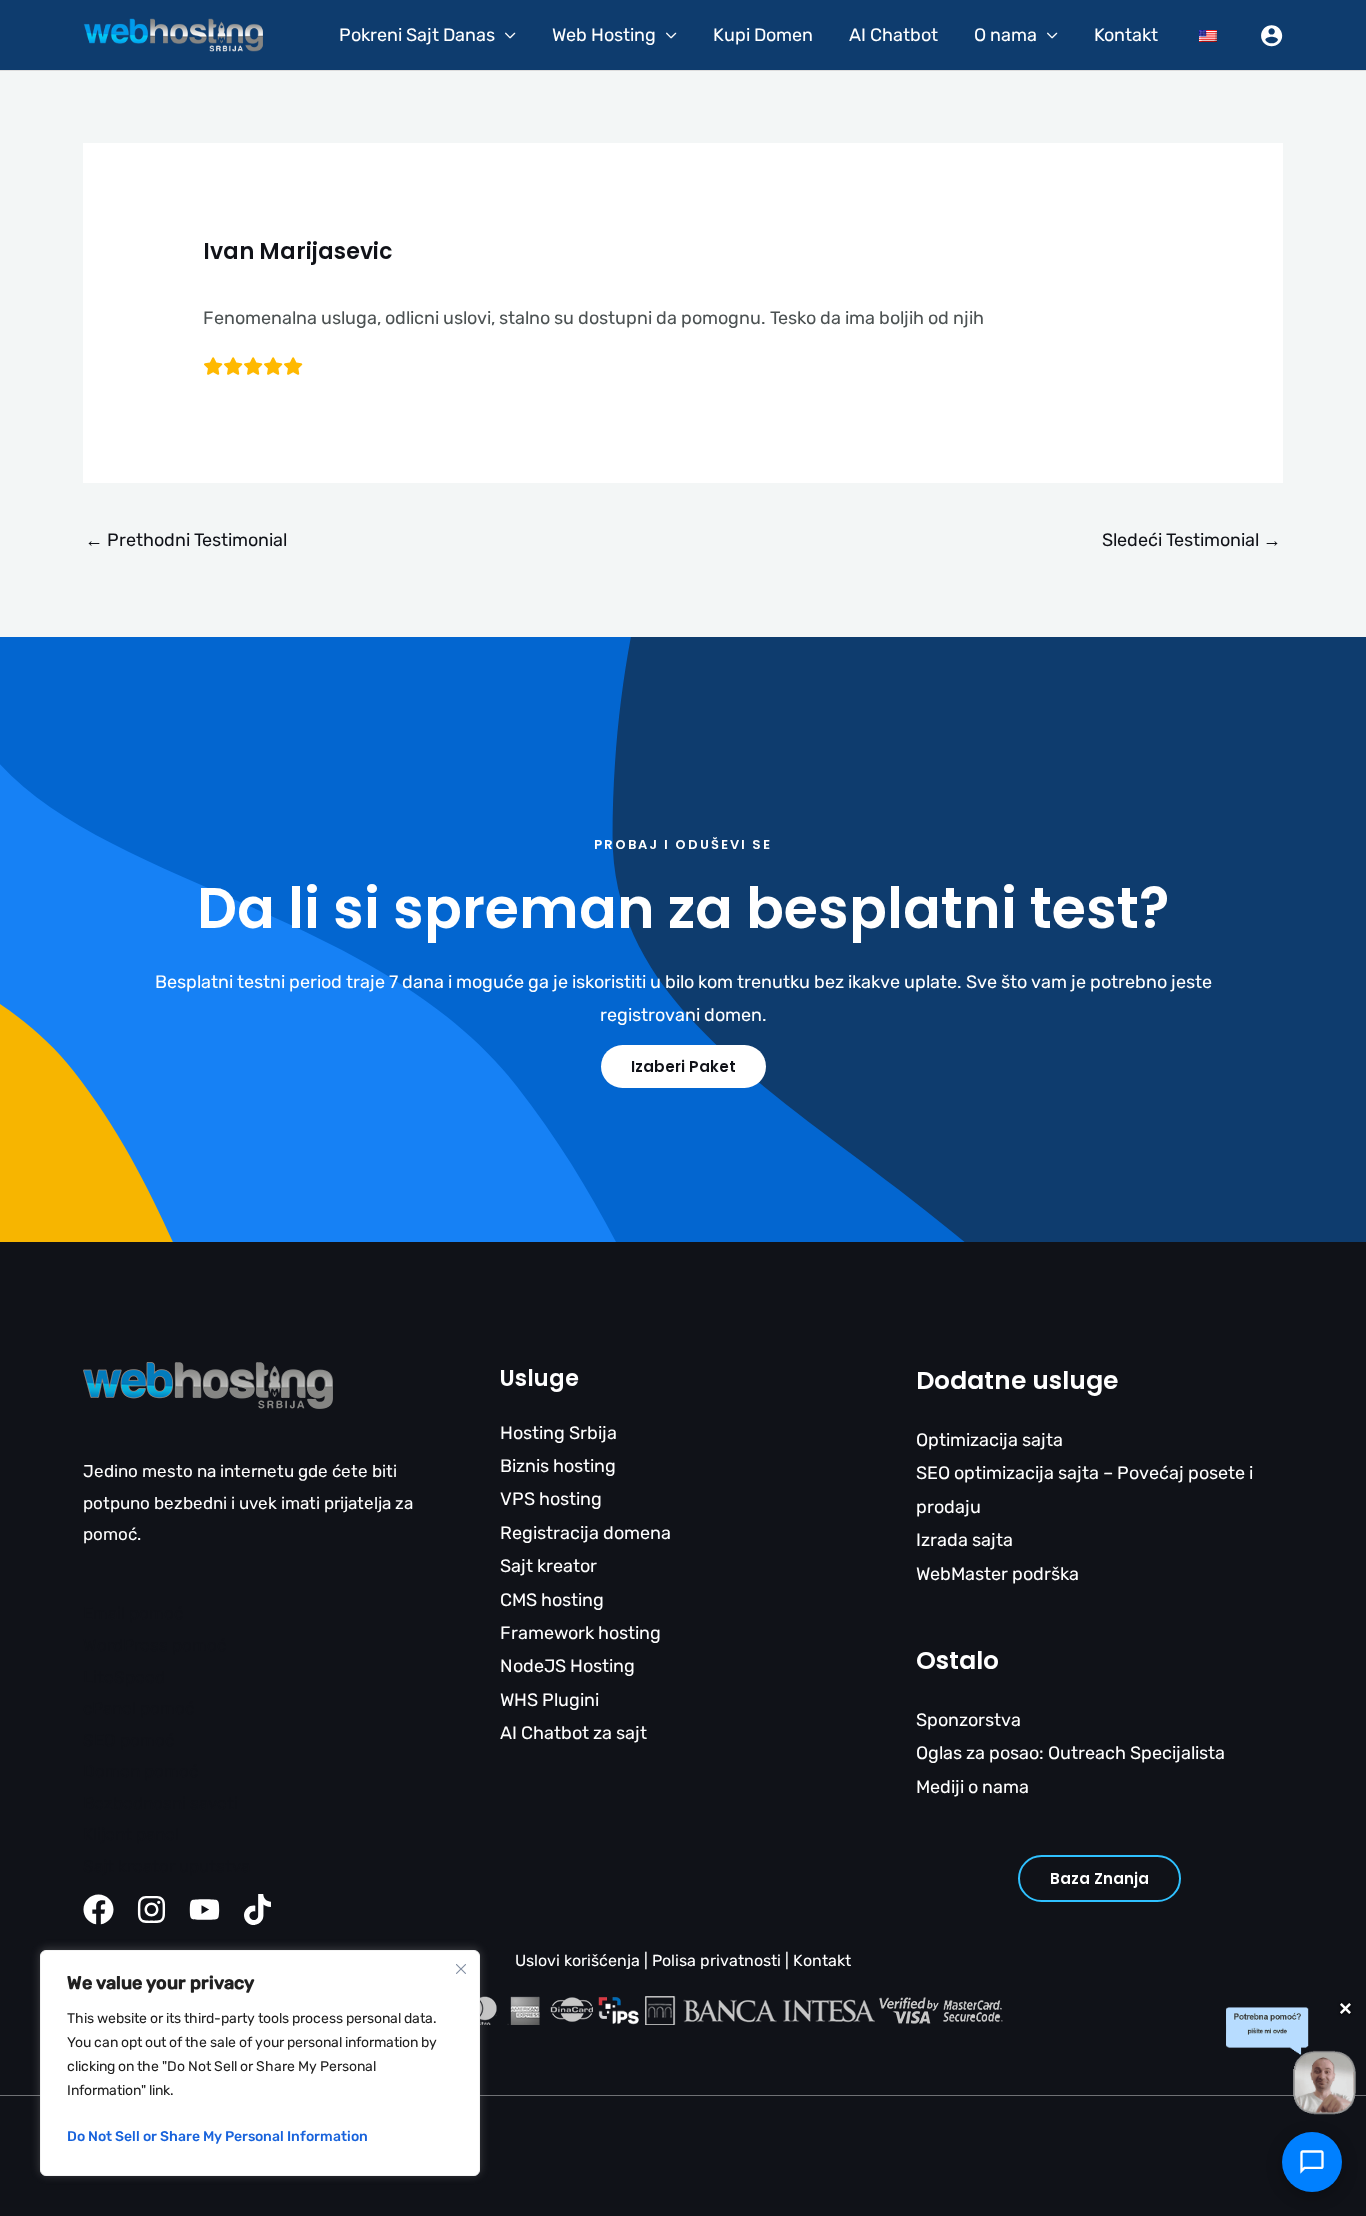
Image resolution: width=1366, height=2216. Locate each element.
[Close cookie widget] (461, 1969)
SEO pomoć (128, 1740)
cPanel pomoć (138, 1708)
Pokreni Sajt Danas (417, 35)
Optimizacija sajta (989, 1440)
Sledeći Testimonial (1191, 540)
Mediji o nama (972, 1787)
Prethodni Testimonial (186, 540)
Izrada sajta (964, 1540)
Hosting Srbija (558, 1433)
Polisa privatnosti (716, 1960)
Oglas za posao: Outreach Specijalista (1070, 1753)
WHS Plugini (549, 1700)
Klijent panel (131, 1834)
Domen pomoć (140, 1771)
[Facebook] (98, 1909)
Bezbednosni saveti (160, 1803)
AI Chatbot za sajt (573, 1733)
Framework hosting (580, 1633)
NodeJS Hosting (567, 1666)
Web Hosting (604, 35)
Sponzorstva (968, 1720)
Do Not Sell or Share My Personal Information (217, 2136)
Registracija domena (585, 1533)
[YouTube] (204, 1909)
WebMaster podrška (997, 1574)
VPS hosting (551, 1499)
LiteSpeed (124, 1677)
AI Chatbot (893, 35)
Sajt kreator (548, 1566)
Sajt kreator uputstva (166, 1866)
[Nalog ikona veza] (1271, 35)
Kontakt (1126, 35)
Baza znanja (1099, 1878)
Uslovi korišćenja (577, 1960)
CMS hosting (552, 1600)
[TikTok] (257, 1909)
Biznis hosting (558, 1466)
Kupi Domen (763, 35)
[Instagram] (151, 1909)
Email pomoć (133, 1613)
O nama (1005, 35)
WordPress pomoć (154, 1645)
